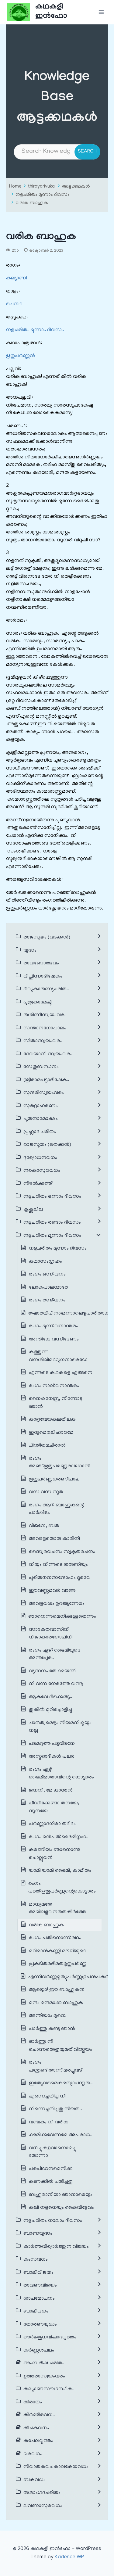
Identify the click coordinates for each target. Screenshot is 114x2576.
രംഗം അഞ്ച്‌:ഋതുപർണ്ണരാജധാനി (60, 1463)
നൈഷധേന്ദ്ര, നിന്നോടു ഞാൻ (56, 1403)
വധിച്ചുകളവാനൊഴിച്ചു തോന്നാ (53, 2152)
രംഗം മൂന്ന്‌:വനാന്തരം (54, 1326)
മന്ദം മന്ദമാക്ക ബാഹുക (56, 2003)
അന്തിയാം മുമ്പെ (48, 2016)
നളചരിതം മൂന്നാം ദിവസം (43, 195)
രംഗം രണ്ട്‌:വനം (47, 1301)
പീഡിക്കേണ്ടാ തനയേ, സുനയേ (54, 1807)
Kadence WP (69, 2557)
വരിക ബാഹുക (32, 203)
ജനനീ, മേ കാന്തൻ (51, 1791)
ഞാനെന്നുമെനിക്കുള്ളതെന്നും (62, 1617)
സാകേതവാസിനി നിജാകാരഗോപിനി (51, 1634)
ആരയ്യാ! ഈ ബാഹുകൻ (57, 1990)
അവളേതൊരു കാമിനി (54, 1539)
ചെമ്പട (14, 304)
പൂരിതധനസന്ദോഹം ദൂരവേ (60, 1578)
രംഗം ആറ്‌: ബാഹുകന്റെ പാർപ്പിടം (57, 1509)
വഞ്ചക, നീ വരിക (49, 2122)
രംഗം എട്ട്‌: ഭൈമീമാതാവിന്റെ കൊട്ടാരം (61, 1774)
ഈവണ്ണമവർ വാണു (52, 1591)
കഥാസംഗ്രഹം (45, 1262)
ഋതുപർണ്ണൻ (21, 356)
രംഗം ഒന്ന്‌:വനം (47, 1275)
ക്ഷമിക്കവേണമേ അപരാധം (61, 2135)
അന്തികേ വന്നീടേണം (54, 1340)
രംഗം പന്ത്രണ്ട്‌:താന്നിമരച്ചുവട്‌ (55, 2067)
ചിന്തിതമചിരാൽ (47, 1446)
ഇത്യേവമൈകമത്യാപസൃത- (61, 2083)
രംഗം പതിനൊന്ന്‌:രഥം (55, 1938)
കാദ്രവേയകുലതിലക (52, 1420)
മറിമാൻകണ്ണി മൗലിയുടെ (58, 1951)
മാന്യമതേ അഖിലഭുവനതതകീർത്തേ (58, 1909)
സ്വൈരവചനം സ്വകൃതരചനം (62, 1552)
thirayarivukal (42, 187)
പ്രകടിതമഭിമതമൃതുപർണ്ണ (58, 1964)
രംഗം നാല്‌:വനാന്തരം (54, 1386)
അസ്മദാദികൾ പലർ (52, 1757)
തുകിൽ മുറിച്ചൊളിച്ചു (50, 1710)
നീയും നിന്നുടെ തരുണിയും (58, 1565)
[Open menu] (101, 12)
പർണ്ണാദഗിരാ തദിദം (52, 1824)
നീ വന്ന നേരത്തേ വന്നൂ (56, 1684)
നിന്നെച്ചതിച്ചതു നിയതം (55, 2109)
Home (15, 187)
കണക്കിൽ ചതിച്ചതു (51, 2182)
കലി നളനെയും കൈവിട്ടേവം (61, 2208)
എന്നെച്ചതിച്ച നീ (47, 2097)
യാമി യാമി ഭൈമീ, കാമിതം (61, 1871)
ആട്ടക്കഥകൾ (76, 187)
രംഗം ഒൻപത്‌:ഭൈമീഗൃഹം (59, 1837)
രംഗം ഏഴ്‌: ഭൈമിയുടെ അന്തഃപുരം (55, 1655)
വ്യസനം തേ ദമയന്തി (53, 1671)
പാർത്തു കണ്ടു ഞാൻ (52, 2029)
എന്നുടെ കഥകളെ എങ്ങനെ (61, 1373)
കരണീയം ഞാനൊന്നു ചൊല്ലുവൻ (55, 1854)
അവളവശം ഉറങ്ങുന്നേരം (57, 1604)
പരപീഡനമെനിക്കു (51, 2169)
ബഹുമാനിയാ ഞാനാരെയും (61, 2195)
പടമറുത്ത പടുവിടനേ (52, 1744)
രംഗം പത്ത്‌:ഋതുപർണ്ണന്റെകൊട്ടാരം (62, 1888)
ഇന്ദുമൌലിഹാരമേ (51, 1433)
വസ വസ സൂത (46, 1492)
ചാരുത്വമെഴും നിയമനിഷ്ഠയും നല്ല (60, 1727)
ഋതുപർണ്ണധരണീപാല (54, 1480)
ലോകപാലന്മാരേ (48, 1288)
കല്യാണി (17, 278)
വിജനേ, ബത (44, 1526)
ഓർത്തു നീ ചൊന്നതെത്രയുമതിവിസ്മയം (60, 2046)
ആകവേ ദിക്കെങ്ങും (50, 1697)
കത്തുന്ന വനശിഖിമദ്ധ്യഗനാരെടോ (58, 1356)
